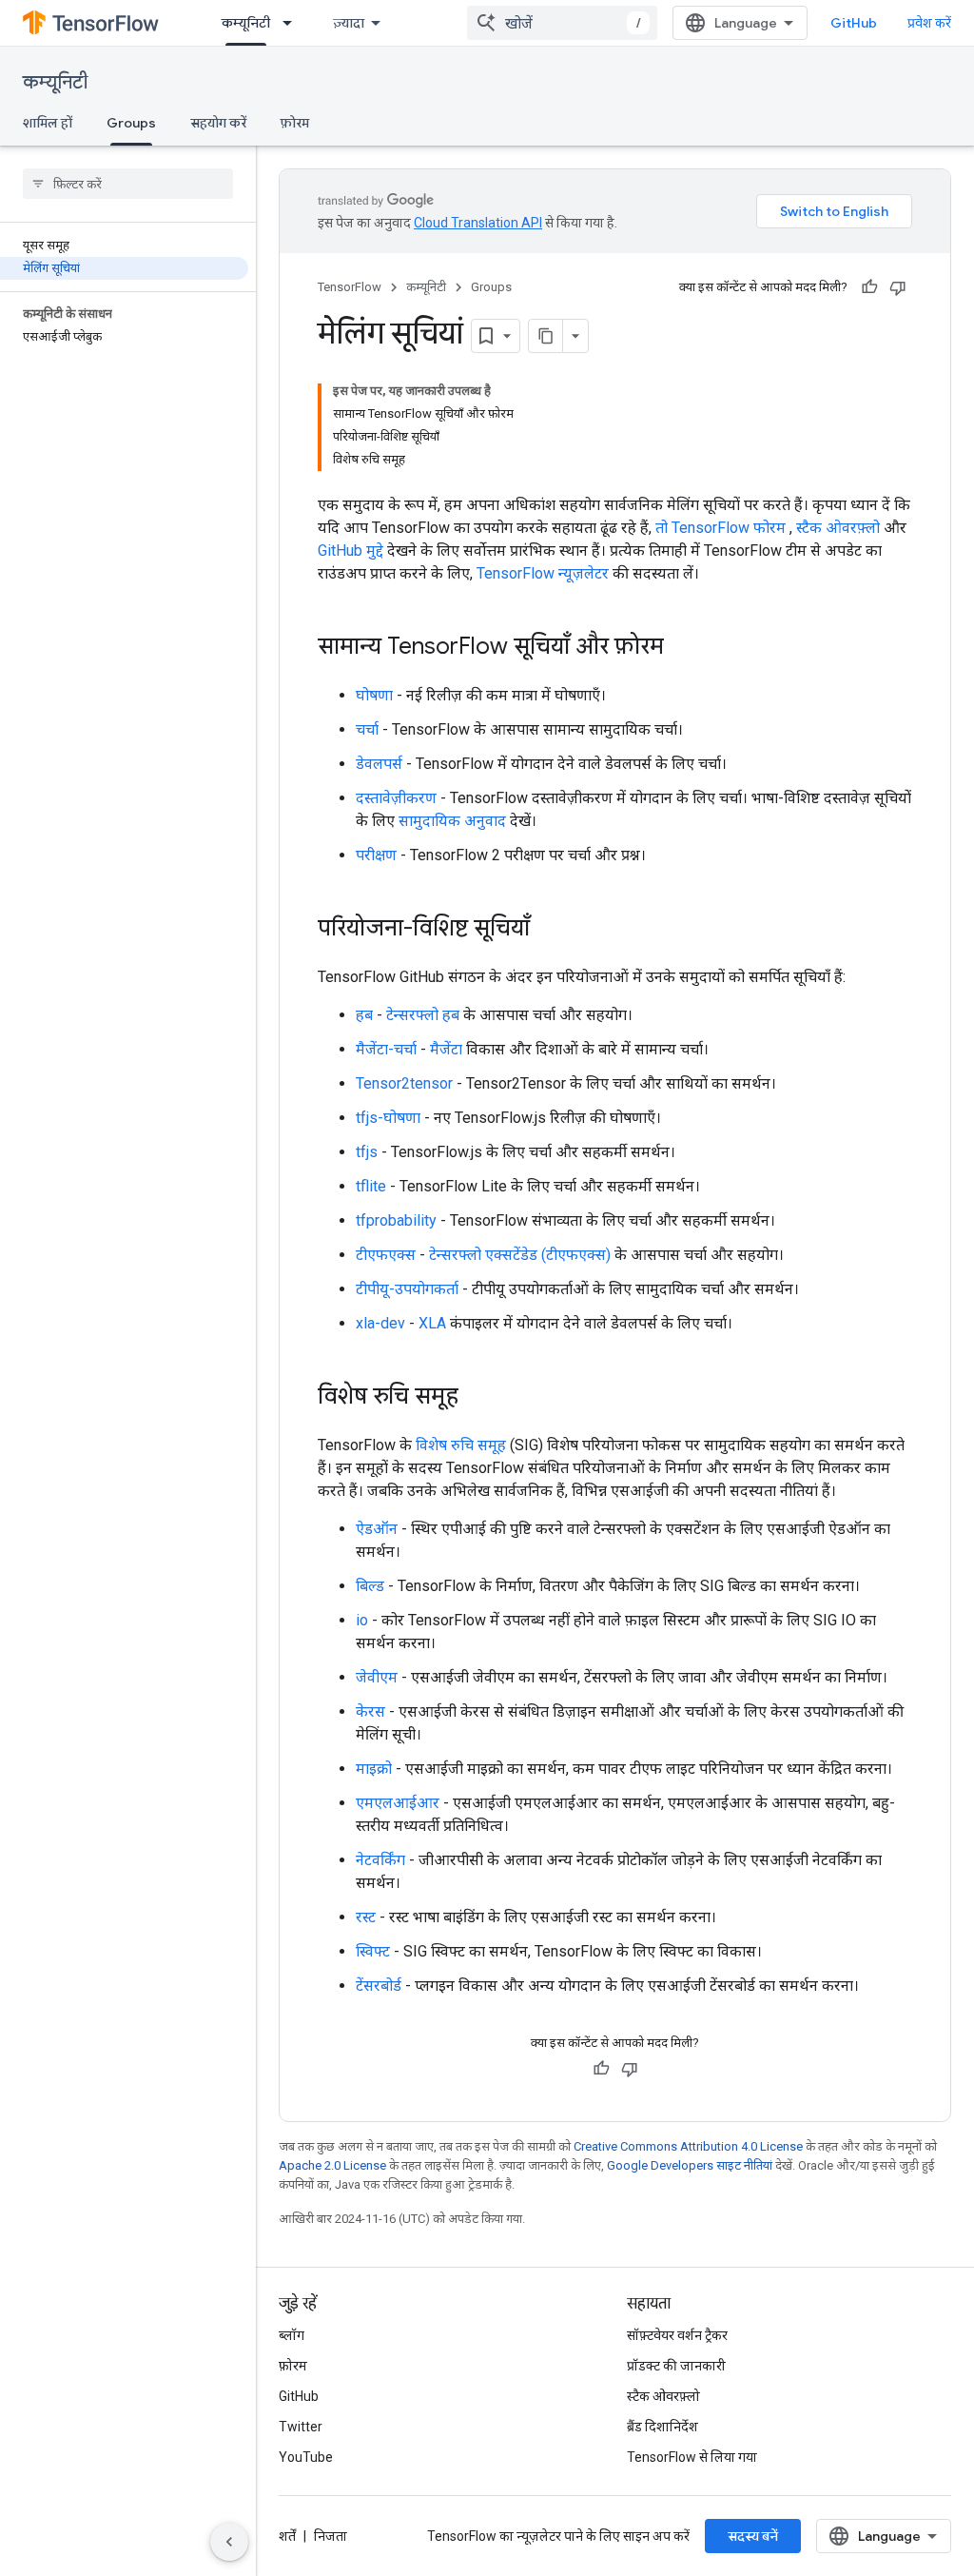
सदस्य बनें (753, 2536)
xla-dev (380, 1323)
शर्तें (287, 2536)
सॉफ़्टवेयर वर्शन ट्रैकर (677, 2335)
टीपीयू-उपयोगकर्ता (407, 1289)
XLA (432, 1323)
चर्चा (367, 729)
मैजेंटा (446, 1049)
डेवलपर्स (379, 764)
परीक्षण (376, 855)
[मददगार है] (869, 287)
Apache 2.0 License (332, 2165)
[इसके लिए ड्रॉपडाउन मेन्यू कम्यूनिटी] (293, 23)
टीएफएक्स (386, 1255)
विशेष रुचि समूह (461, 1445)
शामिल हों (48, 123)
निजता (331, 2536)
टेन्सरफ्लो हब (423, 1015)
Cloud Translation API (478, 223)
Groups (131, 123)
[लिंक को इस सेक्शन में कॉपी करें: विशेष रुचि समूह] (477, 1398)
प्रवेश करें (929, 23)
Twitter (301, 2427)
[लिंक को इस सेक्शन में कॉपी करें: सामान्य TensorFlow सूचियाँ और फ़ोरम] (683, 648)
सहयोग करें (218, 123)
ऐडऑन (377, 1529)
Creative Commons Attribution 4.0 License (688, 2146)
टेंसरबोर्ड (379, 1986)
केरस (370, 1711)
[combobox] (562, 23)
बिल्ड (370, 1586)
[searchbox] (128, 184)
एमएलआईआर (398, 1803)
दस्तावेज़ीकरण (396, 798)
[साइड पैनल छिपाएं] (229, 2542)
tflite (371, 1186)
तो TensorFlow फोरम (721, 528)
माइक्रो (374, 1769)
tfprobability (396, 1220)
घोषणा (374, 695)
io (362, 1620)
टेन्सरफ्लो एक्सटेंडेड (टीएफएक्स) (520, 1255)
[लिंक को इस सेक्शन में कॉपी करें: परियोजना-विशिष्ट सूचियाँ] (549, 930)
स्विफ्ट (373, 1951)
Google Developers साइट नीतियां (690, 2165)
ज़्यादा (349, 23)
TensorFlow (350, 287)
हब (364, 1015)
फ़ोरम (295, 123)
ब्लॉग (292, 2335)
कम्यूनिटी (246, 23)
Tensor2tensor (404, 1083)
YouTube (306, 2457)
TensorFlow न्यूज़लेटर (543, 573)
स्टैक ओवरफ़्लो (838, 528)
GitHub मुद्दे (351, 551)
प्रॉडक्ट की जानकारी (676, 2366)
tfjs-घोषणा (388, 1118)
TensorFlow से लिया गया (692, 2457)
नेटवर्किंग (380, 1860)
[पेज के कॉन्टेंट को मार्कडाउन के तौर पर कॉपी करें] (546, 336)
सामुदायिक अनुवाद (452, 821)
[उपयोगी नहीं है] (898, 287)
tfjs (367, 1152)
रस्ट (366, 1917)
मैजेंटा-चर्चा (386, 1049)
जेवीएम (377, 1677)
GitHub (854, 23)
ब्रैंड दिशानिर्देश (662, 2427)
